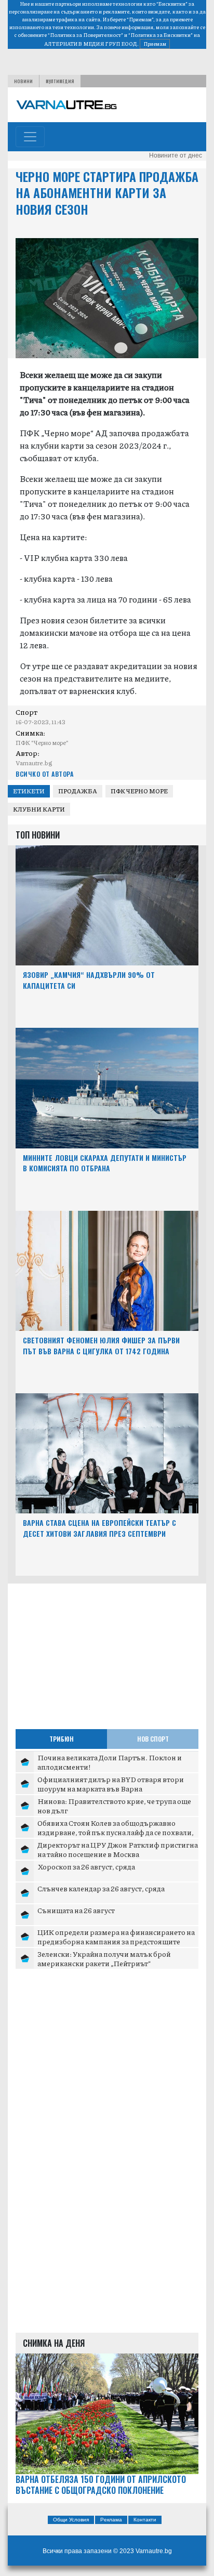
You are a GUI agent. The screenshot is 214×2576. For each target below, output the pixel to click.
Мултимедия (60, 81)
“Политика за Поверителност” (85, 35)
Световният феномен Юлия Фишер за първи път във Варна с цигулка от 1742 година (101, 1345)
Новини (23, 81)
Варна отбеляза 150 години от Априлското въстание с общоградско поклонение (101, 2485)
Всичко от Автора (44, 774)
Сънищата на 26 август (76, 1910)
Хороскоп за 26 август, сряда (86, 1866)
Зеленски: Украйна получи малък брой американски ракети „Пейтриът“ (104, 1958)
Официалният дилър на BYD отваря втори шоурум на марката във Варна (111, 1784)
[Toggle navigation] (30, 137)
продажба (78, 791)
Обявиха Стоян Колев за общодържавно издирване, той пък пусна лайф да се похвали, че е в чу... (116, 1832)
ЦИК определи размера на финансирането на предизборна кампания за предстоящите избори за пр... (116, 1941)
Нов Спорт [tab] (153, 1739)
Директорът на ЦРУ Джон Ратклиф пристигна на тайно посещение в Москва (118, 1849)
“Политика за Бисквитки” (160, 35)
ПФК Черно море (139, 791)
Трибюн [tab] (62, 1739)
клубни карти (39, 809)
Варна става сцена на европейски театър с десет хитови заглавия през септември (99, 1528)
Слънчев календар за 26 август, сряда (101, 1888)
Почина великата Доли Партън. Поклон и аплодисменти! (110, 1762)
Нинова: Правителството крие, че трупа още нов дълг (114, 1806)
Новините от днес (176, 155)
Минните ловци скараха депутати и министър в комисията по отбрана (105, 1163)
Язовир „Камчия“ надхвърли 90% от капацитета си (89, 980)
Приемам (155, 44)
